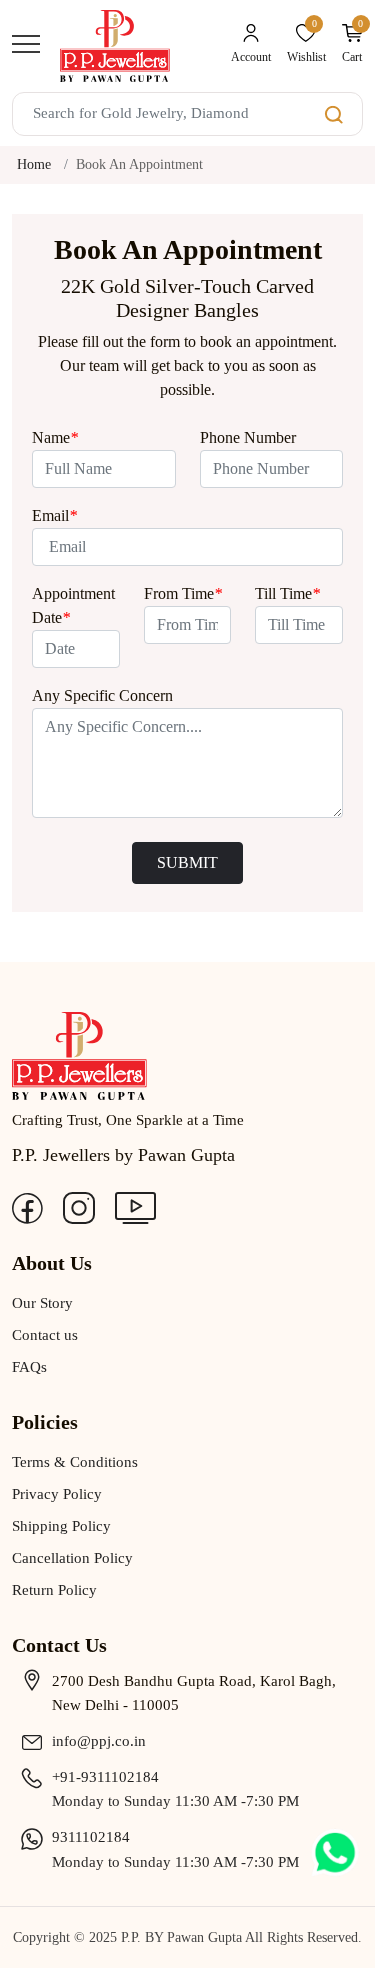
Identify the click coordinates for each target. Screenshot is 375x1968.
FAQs (29, 1367)
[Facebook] (27, 1207)
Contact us (45, 1335)
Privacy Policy (57, 1494)
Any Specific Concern (102, 695)
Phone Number (248, 437)
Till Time (287, 593)
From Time (183, 593)
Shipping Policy (61, 1526)
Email (54, 515)
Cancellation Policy (72, 1558)
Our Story (42, 1303)
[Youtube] (135, 1207)
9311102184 (91, 1837)
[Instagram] (79, 1207)
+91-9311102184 (105, 1777)
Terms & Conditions (75, 1462)
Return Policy (54, 1590)
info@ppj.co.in (99, 1741)
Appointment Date (73, 605)
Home (34, 164)
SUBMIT (187, 862)
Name (55, 437)
